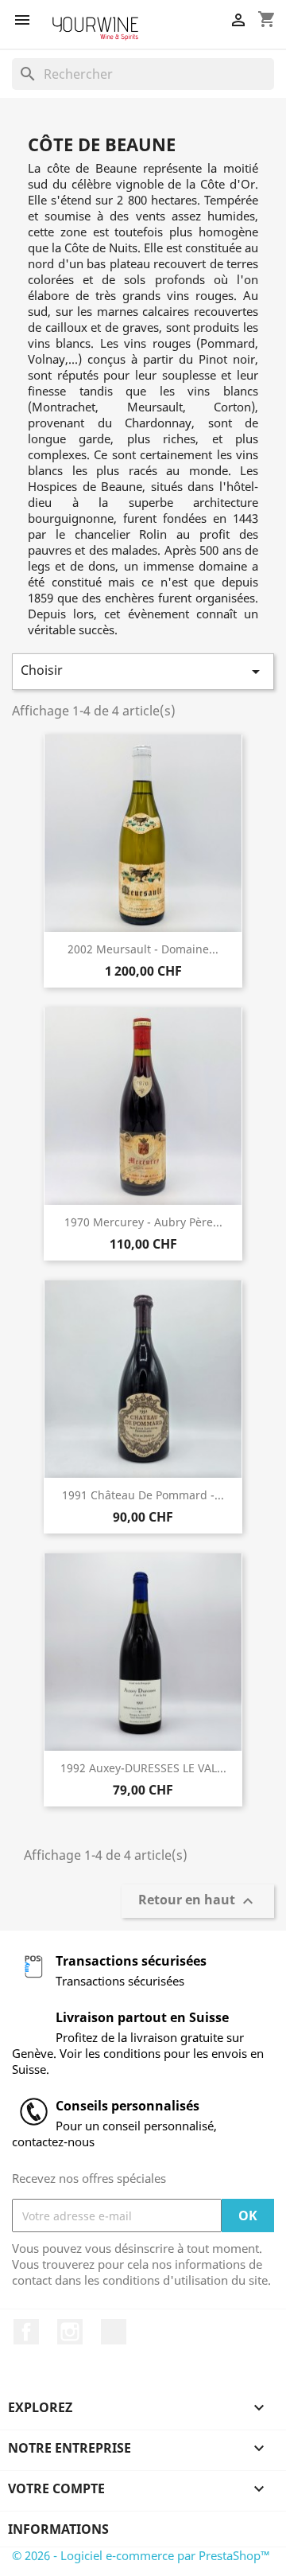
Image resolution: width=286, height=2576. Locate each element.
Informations (58, 2529)
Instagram (70, 2332)
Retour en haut (198, 1902)
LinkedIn (114, 2332)
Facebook (26, 2332)
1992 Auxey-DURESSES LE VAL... (143, 1768)
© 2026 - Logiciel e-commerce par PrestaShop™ (141, 2555)
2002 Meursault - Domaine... (143, 949)
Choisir (143, 671)
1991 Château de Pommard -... (143, 1495)
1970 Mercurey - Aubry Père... (143, 1222)
